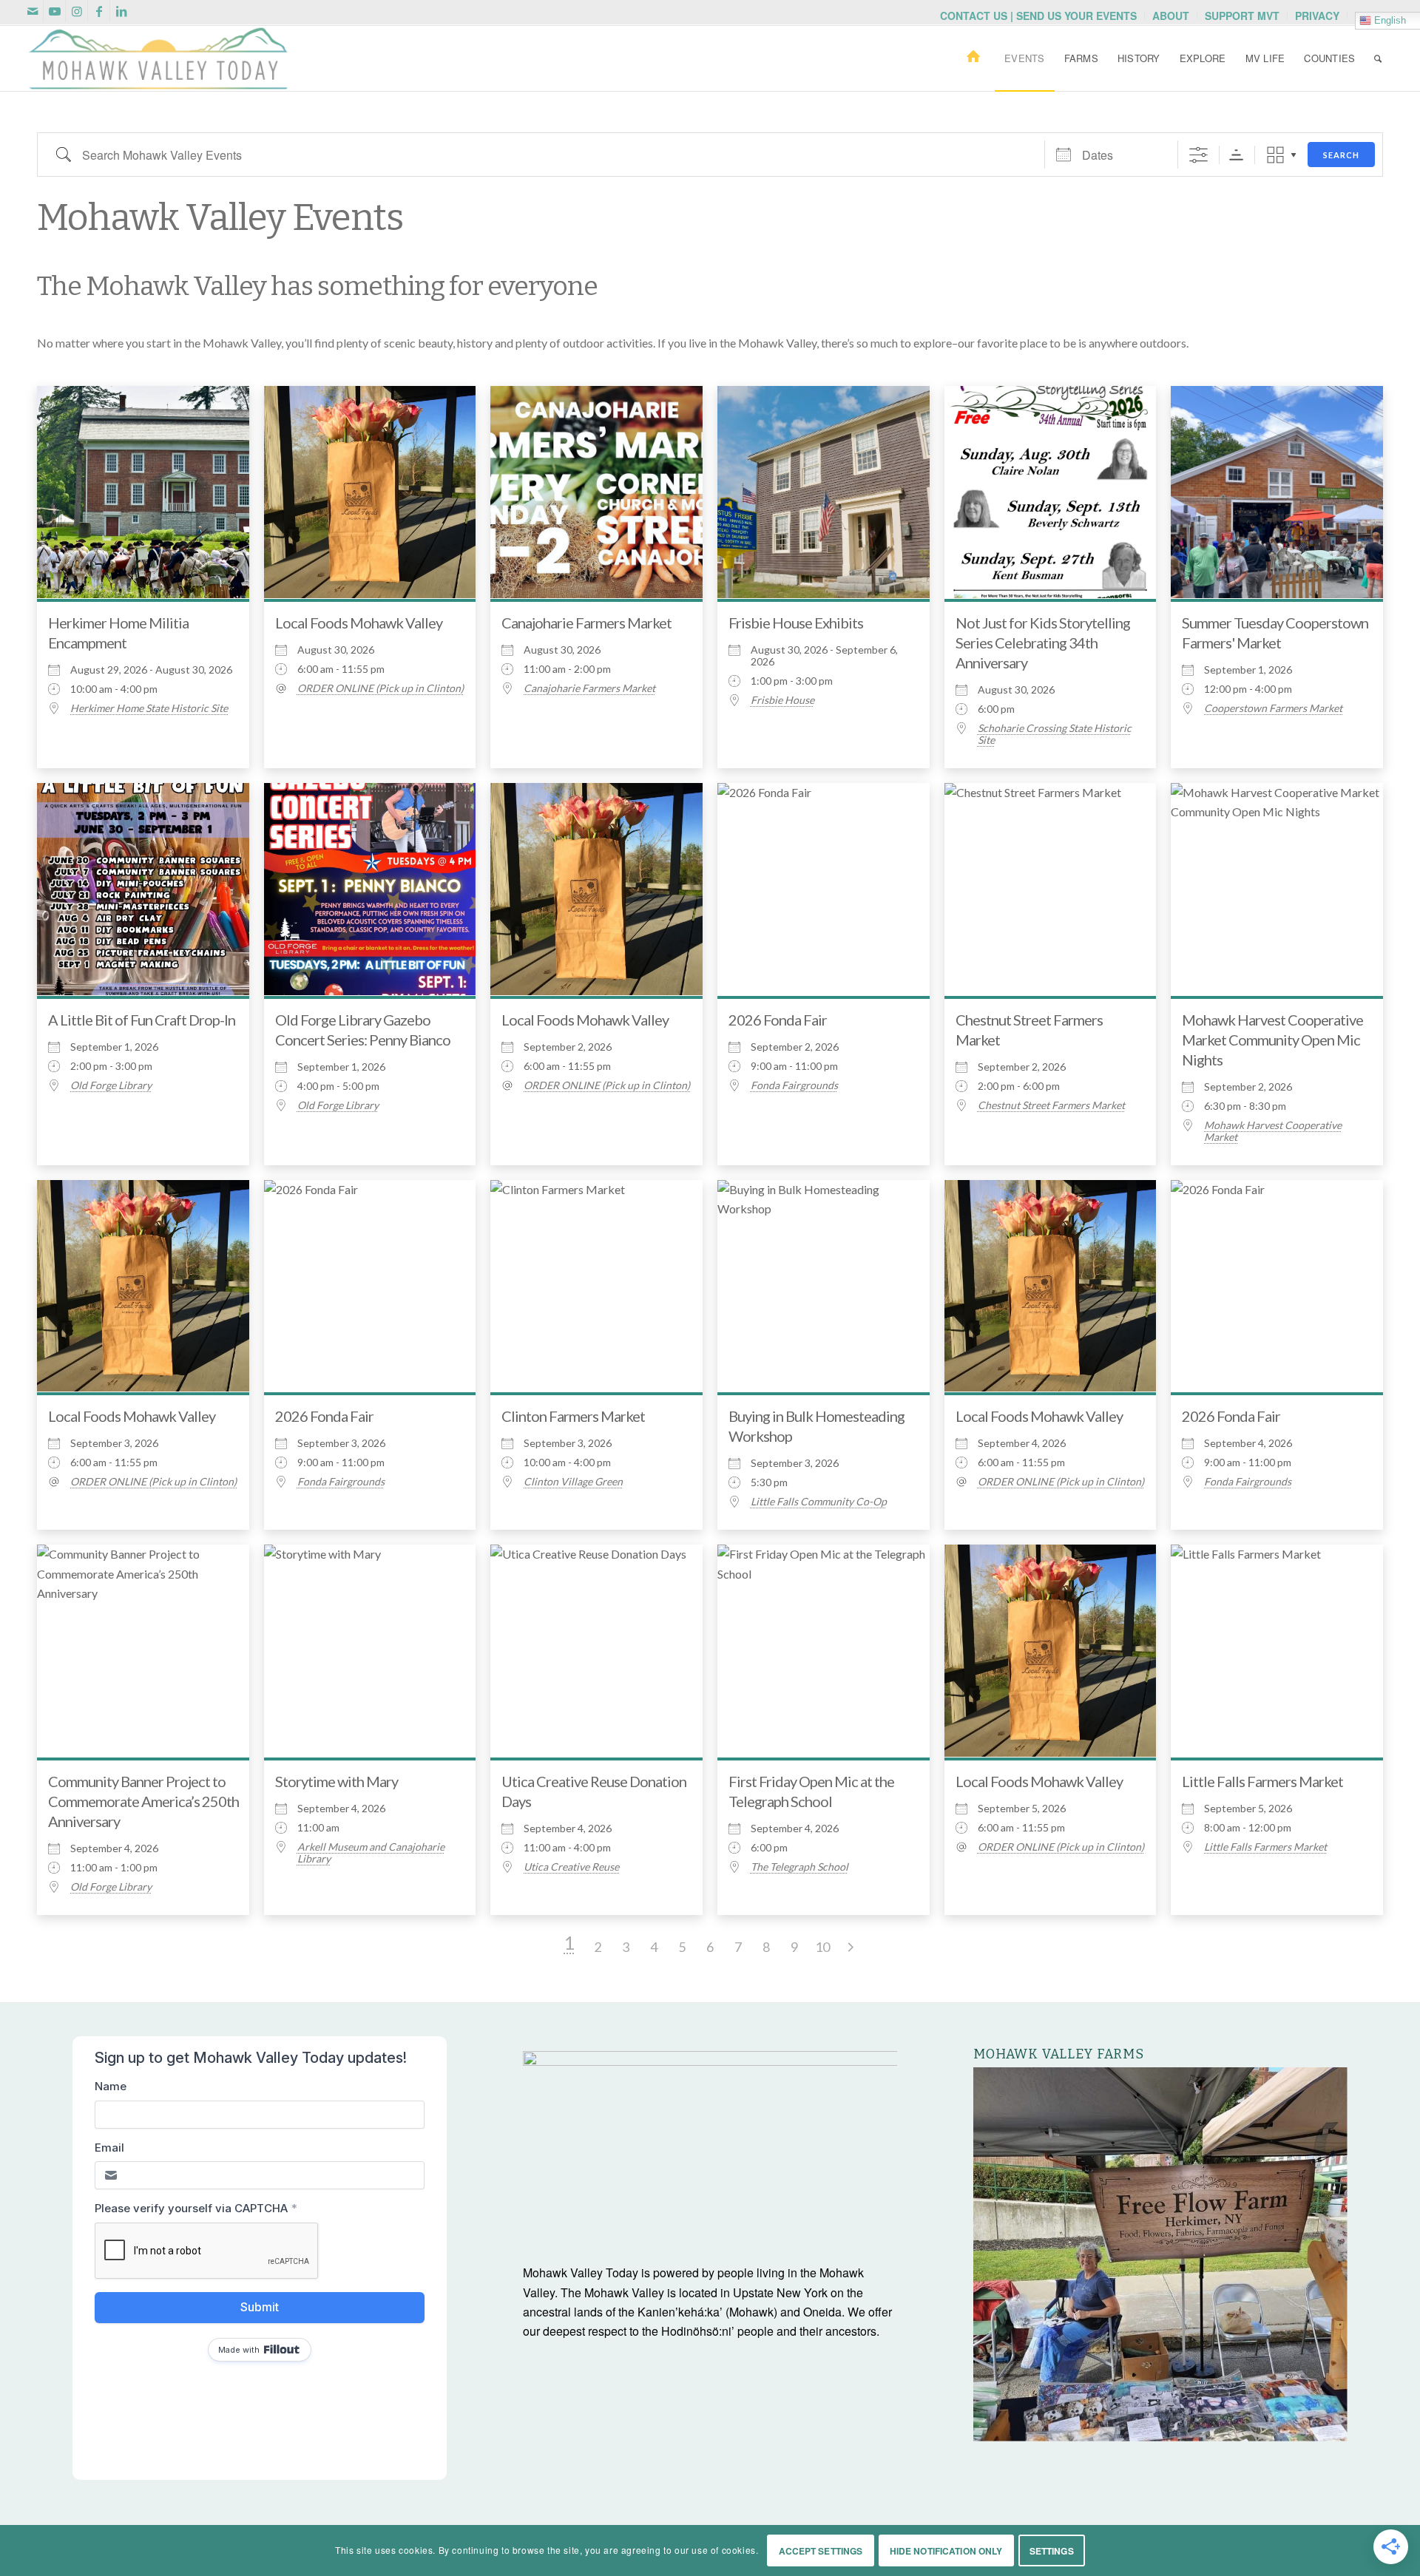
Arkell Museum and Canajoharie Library (371, 1853)
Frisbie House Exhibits (796, 623)
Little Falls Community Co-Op (819, 1502)
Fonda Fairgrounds (794, 1085)
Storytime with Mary (337, 1781)
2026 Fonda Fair (778, 1020)
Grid (1275, 155)
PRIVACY (1317, 16)
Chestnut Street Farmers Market (1051, 1105)
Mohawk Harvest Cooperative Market (1273, 1131)
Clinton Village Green (573, 1482)
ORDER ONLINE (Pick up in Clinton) (381, 688)
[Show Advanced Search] (1198, 155)
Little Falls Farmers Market (1262, 1781)
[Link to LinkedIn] (121, 11)
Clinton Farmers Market (573, 1416)
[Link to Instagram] (77, 11)
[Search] (1378, 58)
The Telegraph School (799, 1867)
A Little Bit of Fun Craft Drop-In (142, 1020)
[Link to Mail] (32, 11)
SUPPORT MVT (1242, 16)
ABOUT (1171, 16)
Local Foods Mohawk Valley (359, 623)
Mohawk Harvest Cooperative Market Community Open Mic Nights (1272, 1040)
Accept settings (821, 2551)
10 (822, 1947)
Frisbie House (782, 700)
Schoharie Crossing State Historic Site (1055, 734)
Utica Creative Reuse (571, 1867)
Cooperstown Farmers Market (1273, 708)
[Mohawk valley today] (158, 58)
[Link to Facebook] (99, 11)
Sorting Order (1236, 155)
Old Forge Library (111, 1085)
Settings (1052, 2551)
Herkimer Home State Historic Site (149, 708)
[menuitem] (1039, 16)
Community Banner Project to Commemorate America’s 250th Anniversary (143, 1801)
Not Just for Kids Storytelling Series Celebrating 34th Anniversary (1043, 643)
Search (1341, 155)
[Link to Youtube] (54, 11)
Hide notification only (946, 2551)
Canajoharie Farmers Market (586, 623)
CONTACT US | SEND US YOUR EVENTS (1038, 16)
